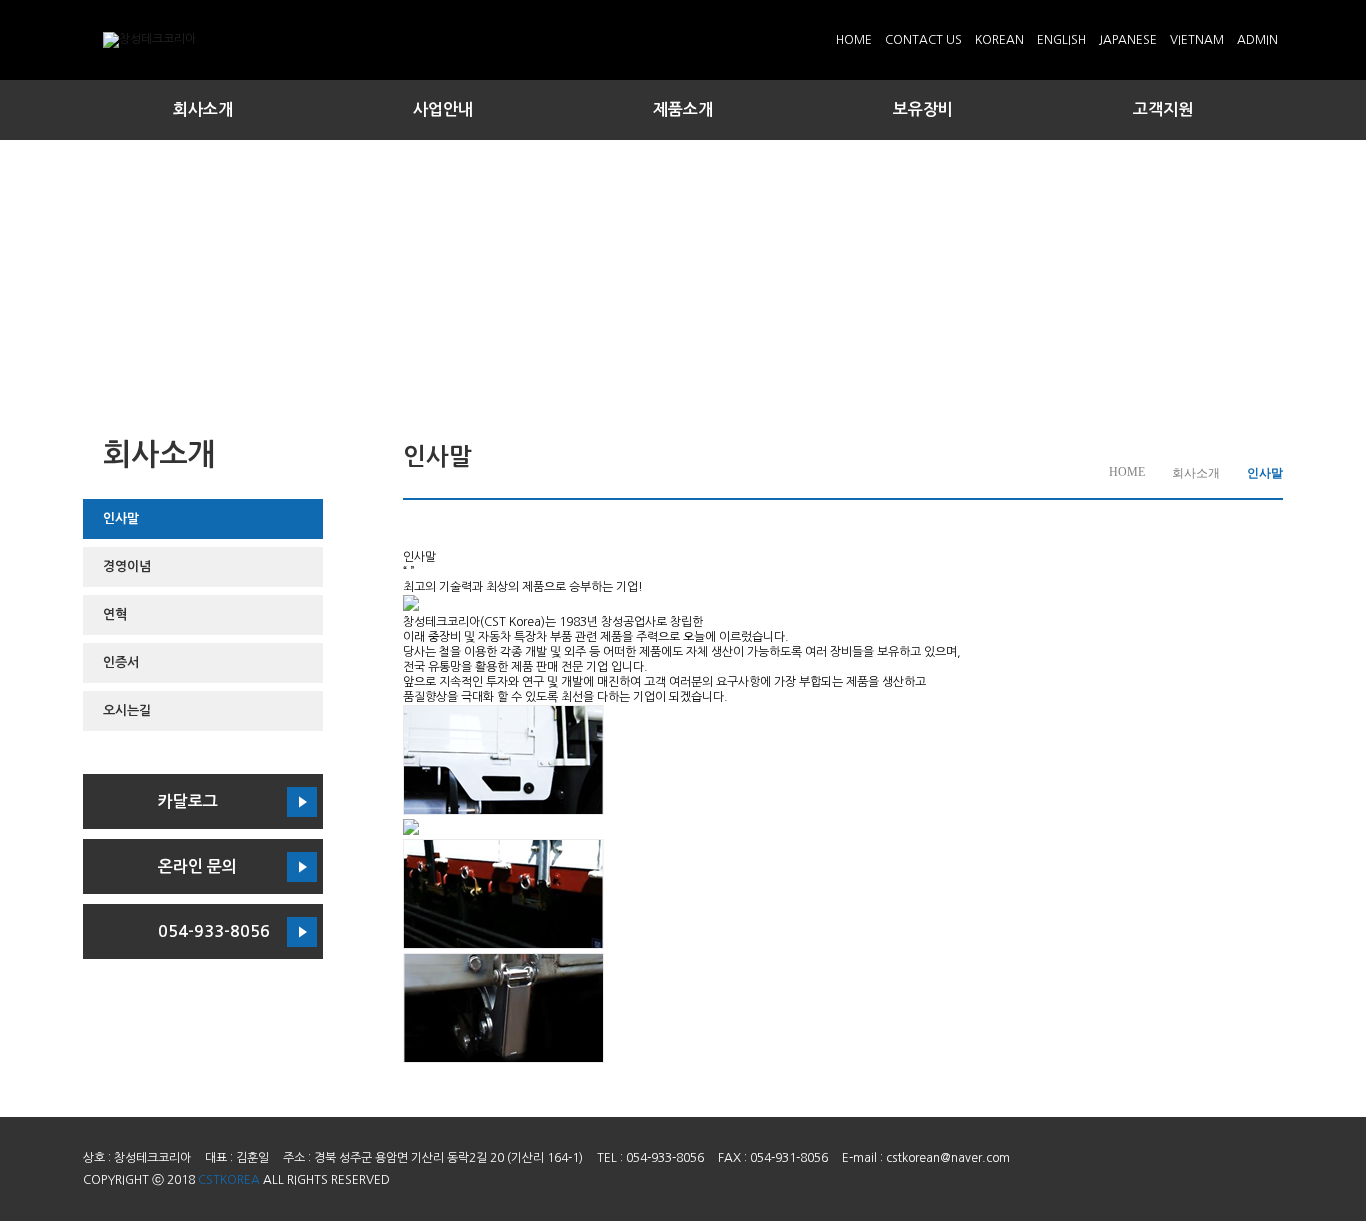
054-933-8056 (214, 931)
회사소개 (203, 109)
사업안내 (443, 109)
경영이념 (127, 566)
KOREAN (999, 40)
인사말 (121, 518)
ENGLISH (1061, 40)
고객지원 (1163, 109)
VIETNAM (1197, 40)
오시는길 (127, 710)
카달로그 (188, 801)
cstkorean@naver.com (948, 1158)
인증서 (121, 662)
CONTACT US (923, 40)
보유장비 (923, 109)
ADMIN (1257, 40)
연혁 (115, 614)
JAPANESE (1128, 40)
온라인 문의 (197, 866)
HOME (854, 40)
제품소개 (683, 109)
